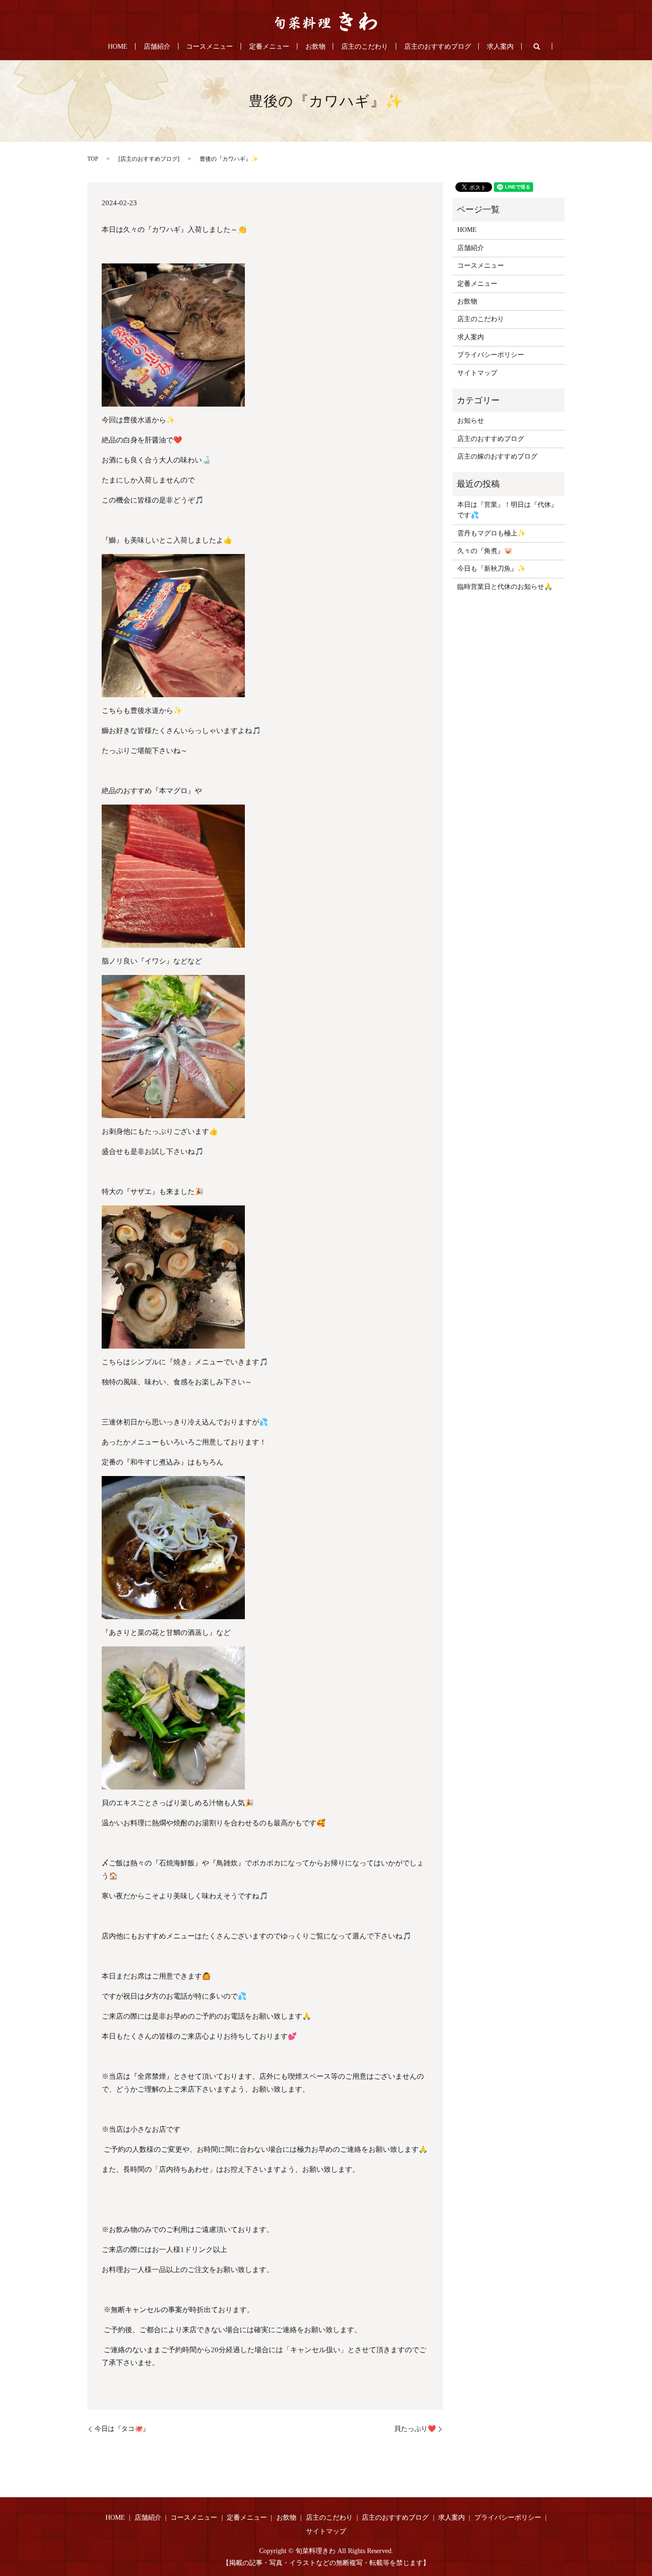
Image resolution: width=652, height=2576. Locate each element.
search (537, 46)
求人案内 (500, 47)
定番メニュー (269, 47)
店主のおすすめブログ (438, 47)
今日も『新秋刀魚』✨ (491, 569)
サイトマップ (477, 373)
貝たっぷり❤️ (415, 2429)
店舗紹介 (157, 47)
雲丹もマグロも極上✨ (491, 533)
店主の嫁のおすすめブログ (497, 456)
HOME (118, 47)
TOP (93, 159)
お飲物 (315, 47)
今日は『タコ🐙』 (122, 2429)
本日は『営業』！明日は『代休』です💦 (507, 510)
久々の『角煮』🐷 (485, 551)
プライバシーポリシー (491, 355)
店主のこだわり (365, 47)
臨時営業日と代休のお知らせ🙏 (505, 587)
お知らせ (471, 421)
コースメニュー (210, 47)
